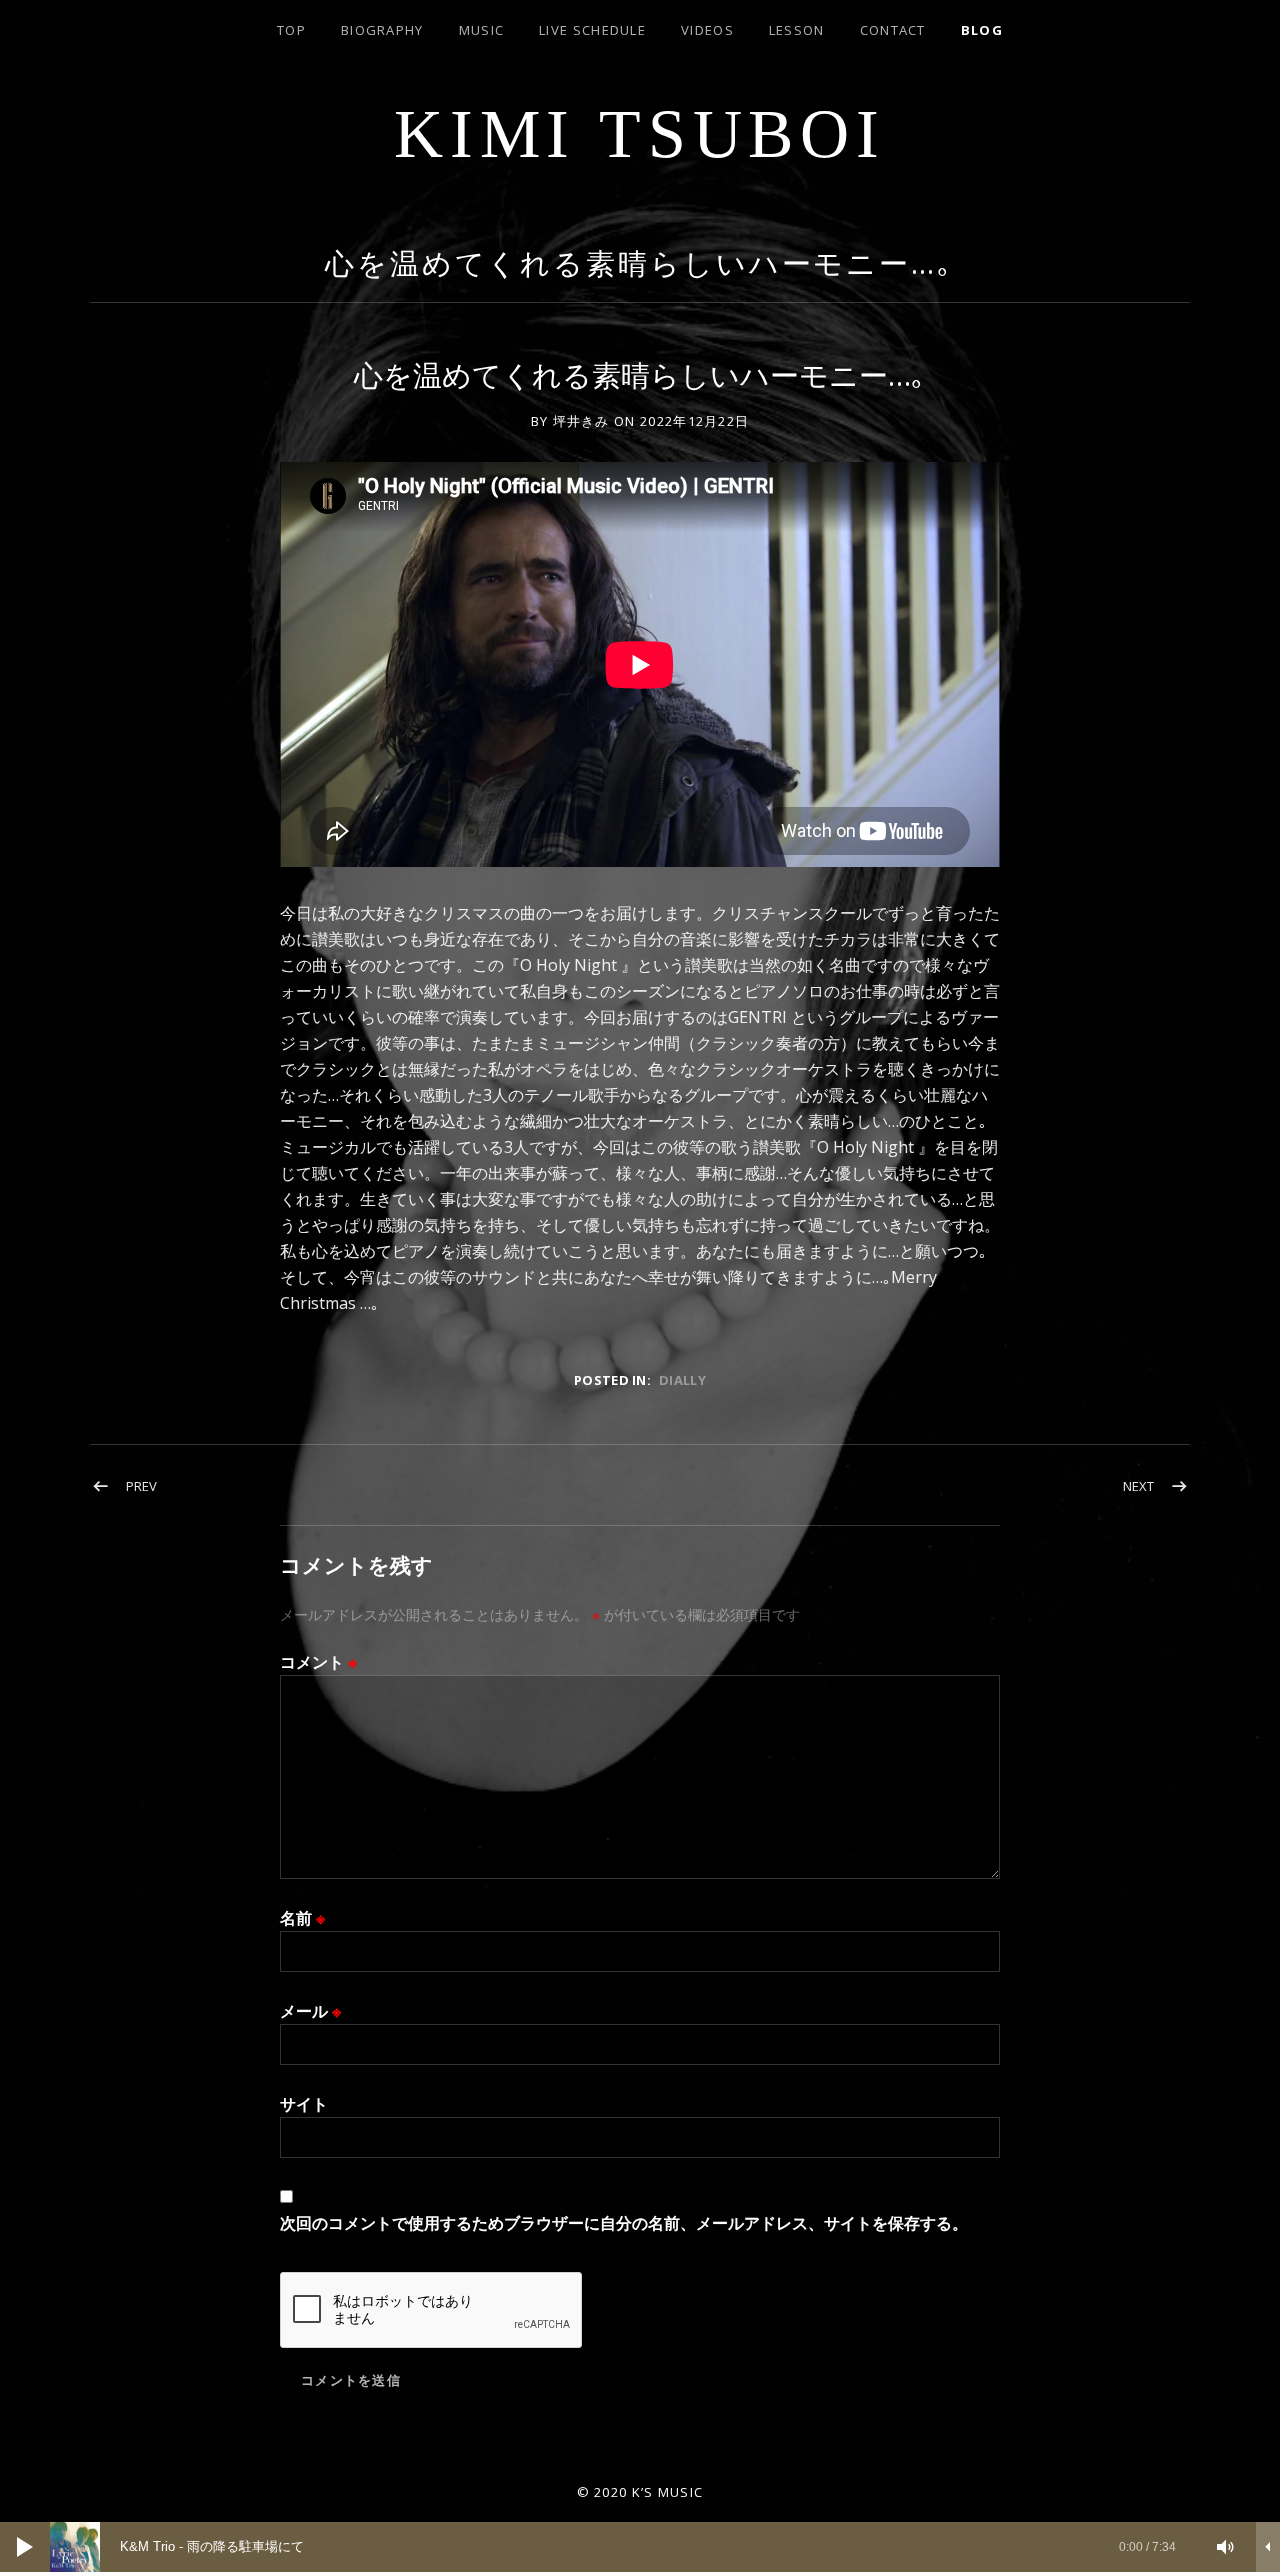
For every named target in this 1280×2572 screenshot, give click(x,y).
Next (1138, 1486)
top (291, 30)
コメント (318, 1662)
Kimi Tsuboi (640, 134)
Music (482, 30)
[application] (640, 2547)
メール (310, 2011)
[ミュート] (1226, 2547)
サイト (304, 2104)
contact (893, 30)
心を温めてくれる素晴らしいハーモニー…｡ (640, 262)
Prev (141, 1486)
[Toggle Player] (1268, 2547)
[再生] (25, 2547)
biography (382, 30)
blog (982, 30)
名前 (302, 1918)
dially (682, 1380)
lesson (797, 30)
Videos (707, 30)
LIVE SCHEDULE (592, 30)
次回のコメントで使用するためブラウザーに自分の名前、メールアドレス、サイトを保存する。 (624, 2223)
